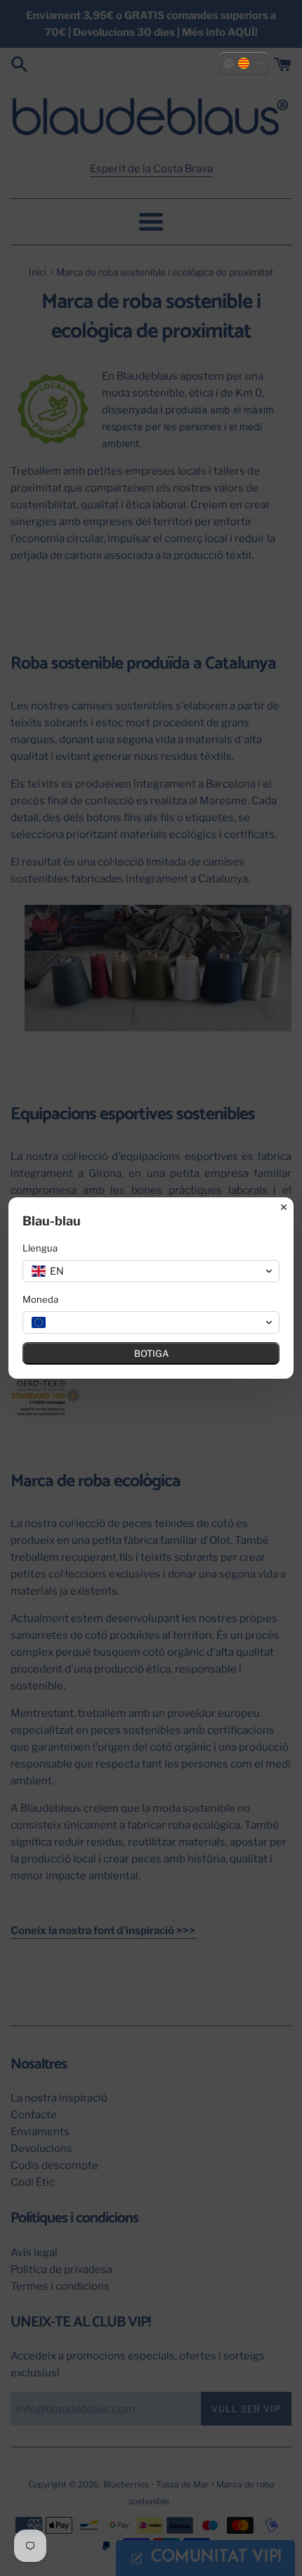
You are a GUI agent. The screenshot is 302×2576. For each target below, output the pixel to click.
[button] (244, 63)
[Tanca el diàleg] (284, 1207)
